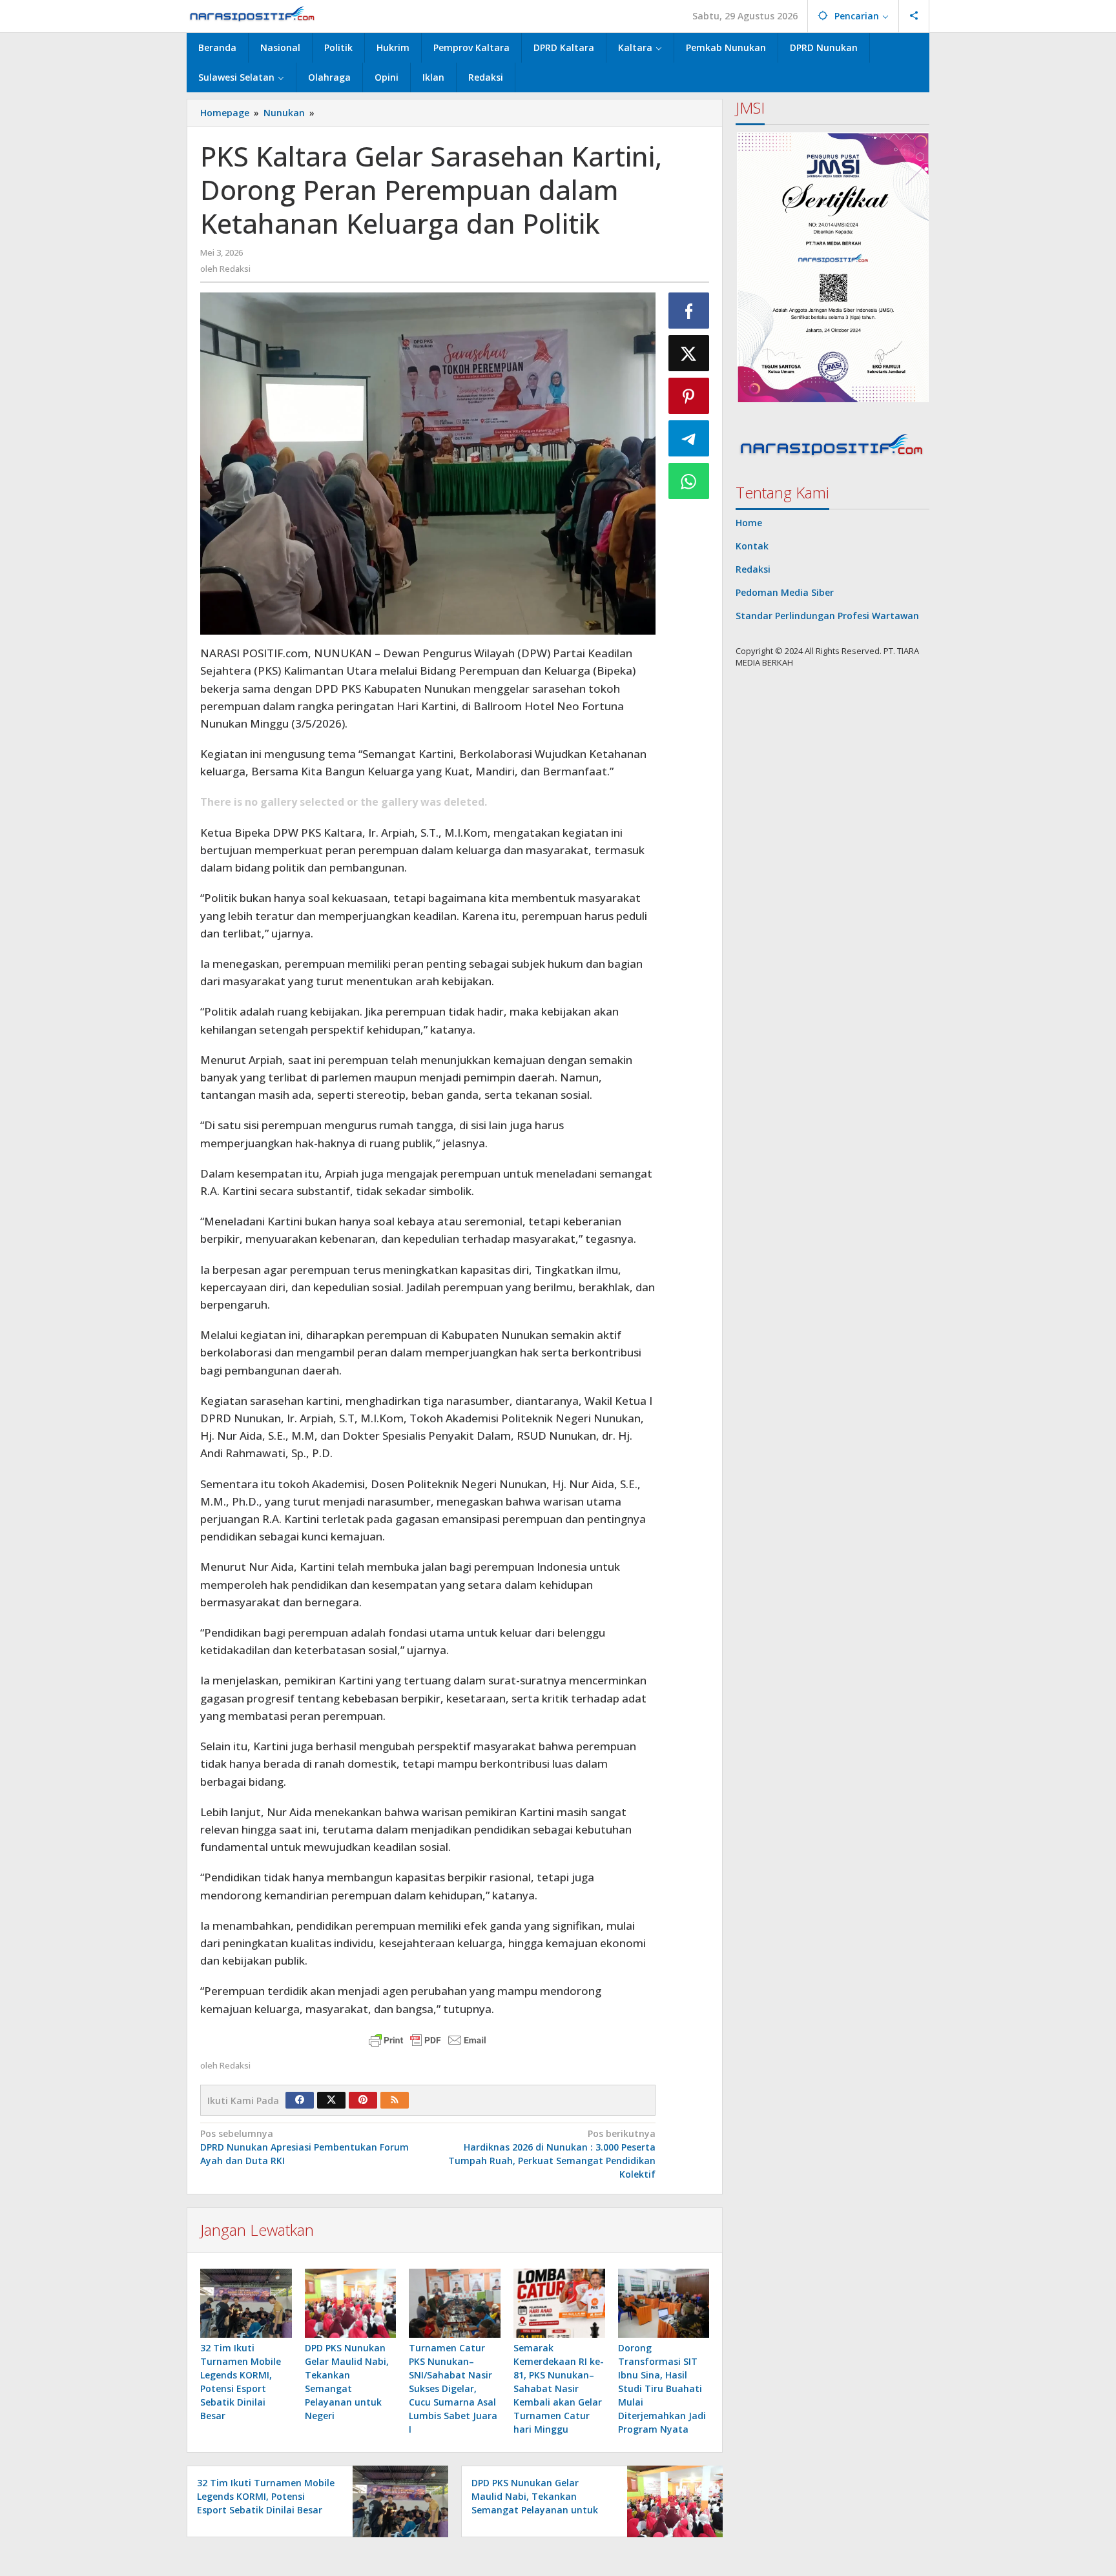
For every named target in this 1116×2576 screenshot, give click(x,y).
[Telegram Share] (689, 438)
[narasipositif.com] (253, 16)
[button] (832, 268)
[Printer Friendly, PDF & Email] (428, 2040)
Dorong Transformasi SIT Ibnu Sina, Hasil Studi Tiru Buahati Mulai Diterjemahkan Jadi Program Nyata (662, 2388)
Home (749, 523)
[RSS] (395, 2100)
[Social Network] (914, 16)
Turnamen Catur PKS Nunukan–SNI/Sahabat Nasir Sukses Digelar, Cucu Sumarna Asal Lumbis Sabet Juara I (453, 2388)
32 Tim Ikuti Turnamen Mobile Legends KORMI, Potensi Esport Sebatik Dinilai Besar (266, 2496)
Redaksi (753, 569)
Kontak (752, 546)
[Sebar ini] (689, 311)
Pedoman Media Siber (785, 592)
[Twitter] (331, 2100)
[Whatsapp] (689, 481)
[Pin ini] (689, 396)
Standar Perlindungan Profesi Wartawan (827, 616)
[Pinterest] (363, 2100)
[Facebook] (300, 2100)
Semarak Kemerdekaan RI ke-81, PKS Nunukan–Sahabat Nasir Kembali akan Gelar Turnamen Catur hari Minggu (559, 2388)
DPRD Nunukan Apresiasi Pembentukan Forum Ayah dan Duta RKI (305, 2147)
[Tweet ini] (689, 353)
